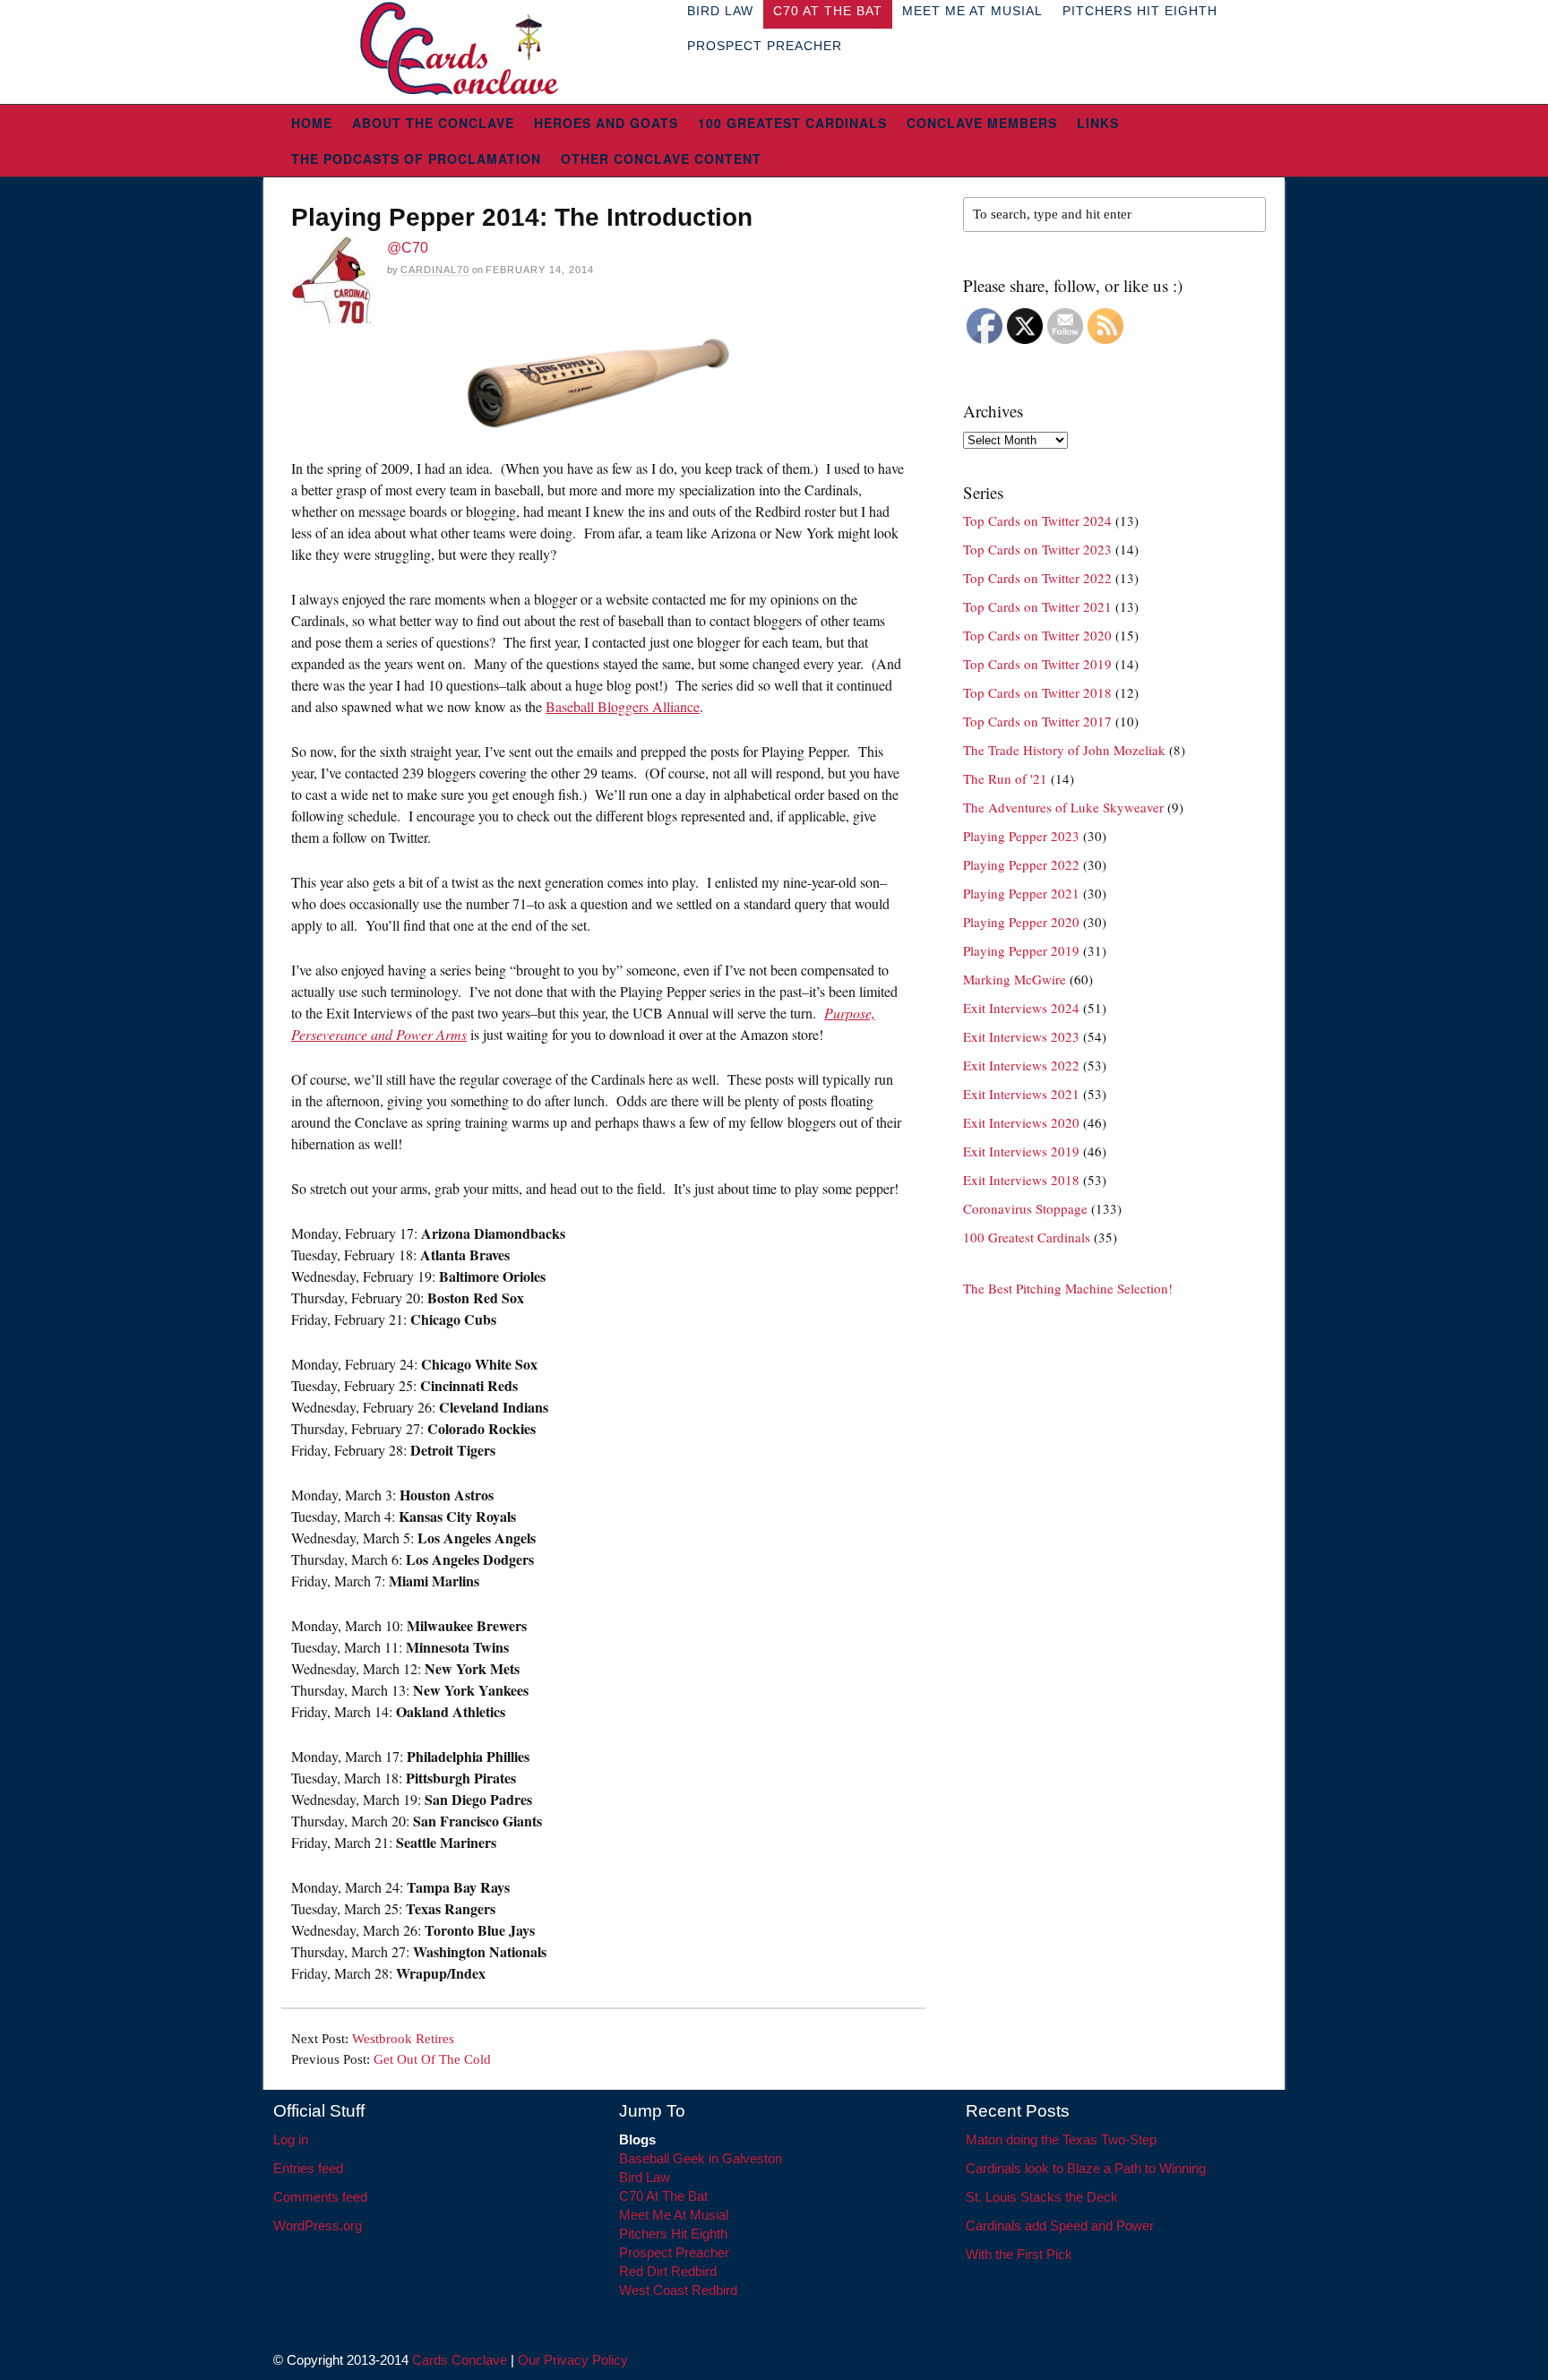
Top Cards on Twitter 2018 (1037, 692)
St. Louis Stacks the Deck (1042, 2197)
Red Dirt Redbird (668, 2271)
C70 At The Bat (663, 2196)
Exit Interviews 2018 (1021, 1180)
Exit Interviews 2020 (1021, 1122)
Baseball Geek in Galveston (701, 2158)
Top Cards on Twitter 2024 (1037, 520)
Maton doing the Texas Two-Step (1061, 2139)
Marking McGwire (1015, 979)
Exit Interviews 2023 (1021, 1036)
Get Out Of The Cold (432, 2059)
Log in (291, 2139)
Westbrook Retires (403, 2039)
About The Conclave (433, 123)
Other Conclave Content (661, 159)
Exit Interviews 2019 (1021, 1151)
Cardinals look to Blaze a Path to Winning (1086, 2168)
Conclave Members (982, 123)
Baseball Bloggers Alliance (623, 706)
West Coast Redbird (678, 2290)
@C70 (408, 248)
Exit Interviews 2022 (1021, 1065)
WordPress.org (318, 2225)
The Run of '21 (1005, 778)
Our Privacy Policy (573, 2360)
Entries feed (308, 2168)
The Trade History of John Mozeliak (1064, 750)
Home (312, 123)
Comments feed (320, 2197)
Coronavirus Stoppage (1025, 1208)
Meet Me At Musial (674, 2215)
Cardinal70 (435, 270)
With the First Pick (1019, 2254)
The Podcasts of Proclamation (416, 159)
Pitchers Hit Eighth (673, 2234)
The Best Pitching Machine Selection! (1068, 1288)
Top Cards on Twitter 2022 (1037, 578)
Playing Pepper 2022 (1021, 864)
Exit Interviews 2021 (1021, 1094)
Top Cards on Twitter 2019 (1037, 664)
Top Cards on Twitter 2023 (1037, 549)
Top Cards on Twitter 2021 (1037, 606)
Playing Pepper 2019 (1021, 950)
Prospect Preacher (765, 46)
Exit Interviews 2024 (1021, 1008)
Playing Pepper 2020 (1021, 922)
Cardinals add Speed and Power (1060, 2225)
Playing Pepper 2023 (1021, 836)
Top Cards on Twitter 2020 (1037, 635)
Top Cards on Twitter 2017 (1037, 721)
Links (1098, 123)
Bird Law (645, 2177)
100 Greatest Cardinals (792, 123)
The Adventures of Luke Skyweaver (1063, 807)
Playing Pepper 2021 (1021, 893)
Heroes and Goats (606, 123)
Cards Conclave (460, 2360)
